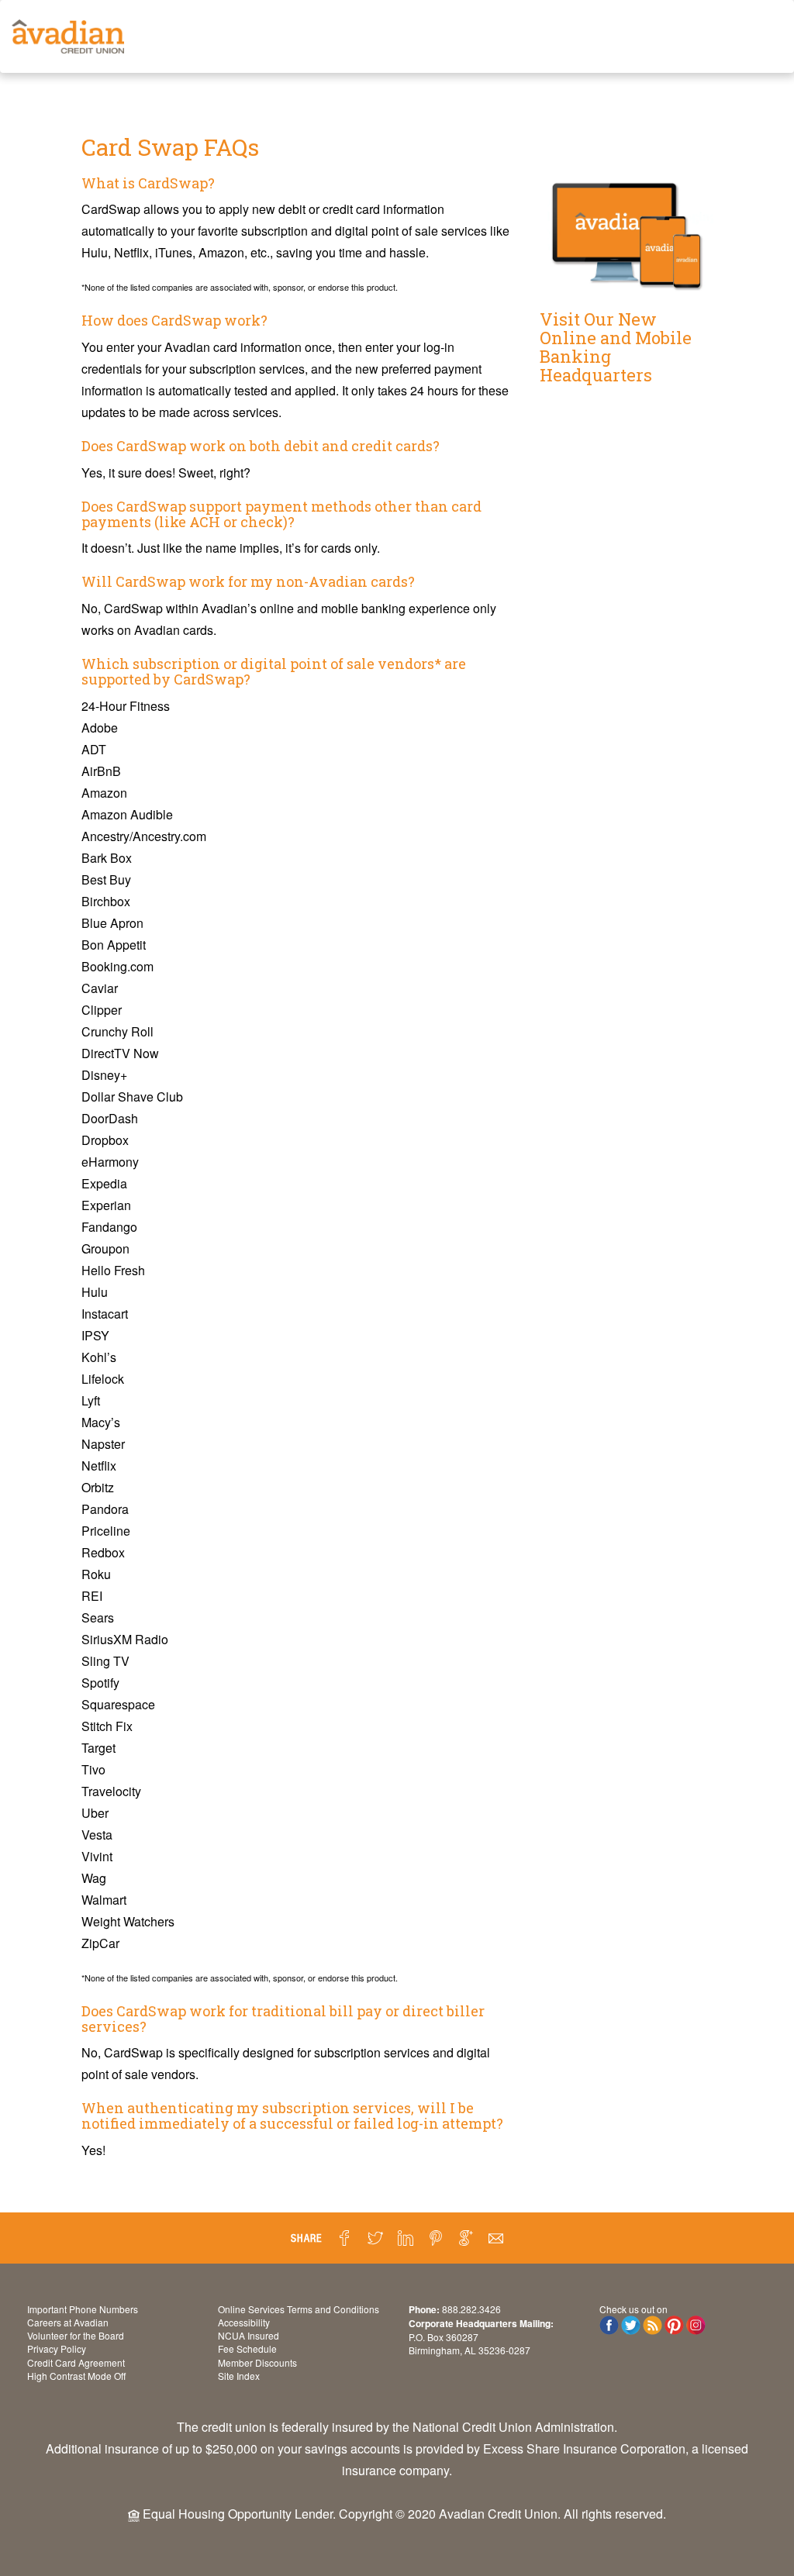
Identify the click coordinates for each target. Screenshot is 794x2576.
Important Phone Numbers (83, 2309)
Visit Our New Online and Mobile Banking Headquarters (616, 347)
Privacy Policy (57, 2348)
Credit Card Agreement (76, 2362)
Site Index (239, 2376)
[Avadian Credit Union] (68, 36)
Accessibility (244, 2322)
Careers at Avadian (68, 2322)
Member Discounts (257, 2362)
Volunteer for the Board (76, 2335)
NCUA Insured (249, 2335)
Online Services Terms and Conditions (299, 2309)
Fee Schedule (247, 2348)
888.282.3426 (471, 2309)
